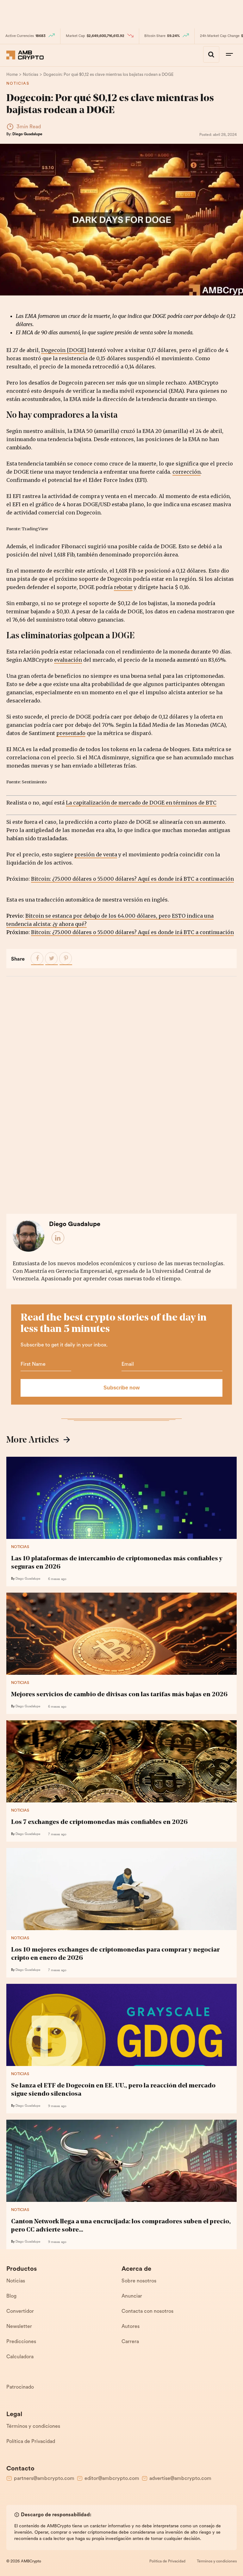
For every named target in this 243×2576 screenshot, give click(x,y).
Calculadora (20, 2357)
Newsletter (19, 2327)
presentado (71, 733)
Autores (131, 2327)
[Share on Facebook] (37, 959)
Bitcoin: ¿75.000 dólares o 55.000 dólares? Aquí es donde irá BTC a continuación (132, 879)
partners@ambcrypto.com (44, 2479)
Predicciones (21, 2342)
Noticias (18, 84)
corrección (187, 472)
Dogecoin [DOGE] (64, 350)
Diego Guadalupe (27, 134)
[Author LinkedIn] (58, 1238)
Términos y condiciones (33, 2427)
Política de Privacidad (31, 2442)
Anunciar (132, 2296)
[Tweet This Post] (52, 959)
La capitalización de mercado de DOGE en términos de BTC (141, 803)
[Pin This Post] (66, 959)
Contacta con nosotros (147, 2312)
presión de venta (96, 854)
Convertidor (20, 2312)
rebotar (123, 587)
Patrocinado (20, 2387)
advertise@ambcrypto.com (180, 2479)
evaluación (68, 660)
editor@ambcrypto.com (112, 2479)
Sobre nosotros (139, 2281)
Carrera (130, 2342)
